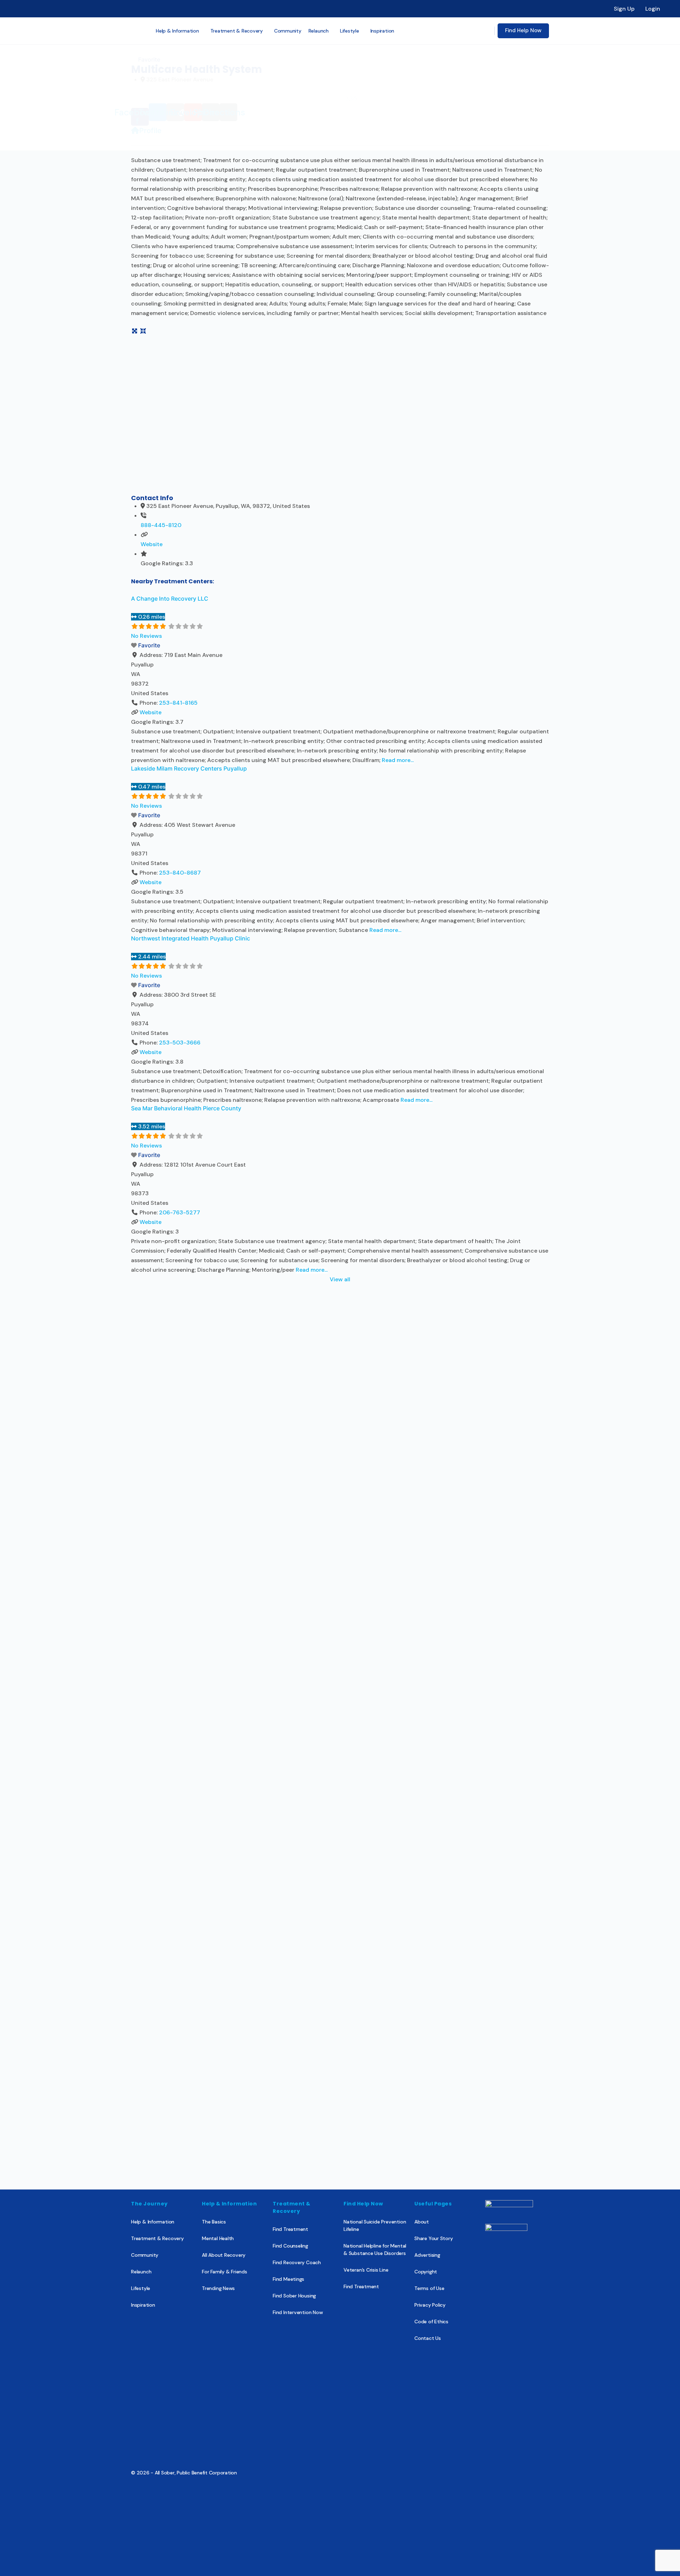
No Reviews (146, 636)
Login (653, 9)
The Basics (214, 2222)
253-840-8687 (180, 873)
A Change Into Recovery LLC (170, 599)
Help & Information (153, 2222)
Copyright (426, 2272)
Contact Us (428, 2338)
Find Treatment (290, 2229)
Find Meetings (288, 2279)
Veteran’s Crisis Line (366, 2270)
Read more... (398, 760)
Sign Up (624, 9)
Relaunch (141, 2272)
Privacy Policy (430, 2305)
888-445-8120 (161, 525)
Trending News (218, 2288)
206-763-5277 (180, 1212)
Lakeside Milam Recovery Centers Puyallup (189, 768)
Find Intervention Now (298, 2312)
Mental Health (218, 2238)
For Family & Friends (225, 2272)
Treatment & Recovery (157, 2238)
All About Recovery (224, 2255)
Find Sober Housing (294, 2296)
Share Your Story (434, 2238)
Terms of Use (429, 2288)
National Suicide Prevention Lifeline (375, 2225)
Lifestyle (141, 2288)
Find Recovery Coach (297, 2262)
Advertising (427, 2255)
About (422, 2222)
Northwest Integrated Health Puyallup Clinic (191, 938)
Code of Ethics (431, 2322)
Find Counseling (290, 2246)
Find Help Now (523, 30)
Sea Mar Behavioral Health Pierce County (186, 1108)
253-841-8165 (178, 703)
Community (145, 2255)
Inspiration (143, 2305)
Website (152, 544)
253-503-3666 (180, 1043)
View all (340, 1279)
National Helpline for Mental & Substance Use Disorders (375, 2249)
